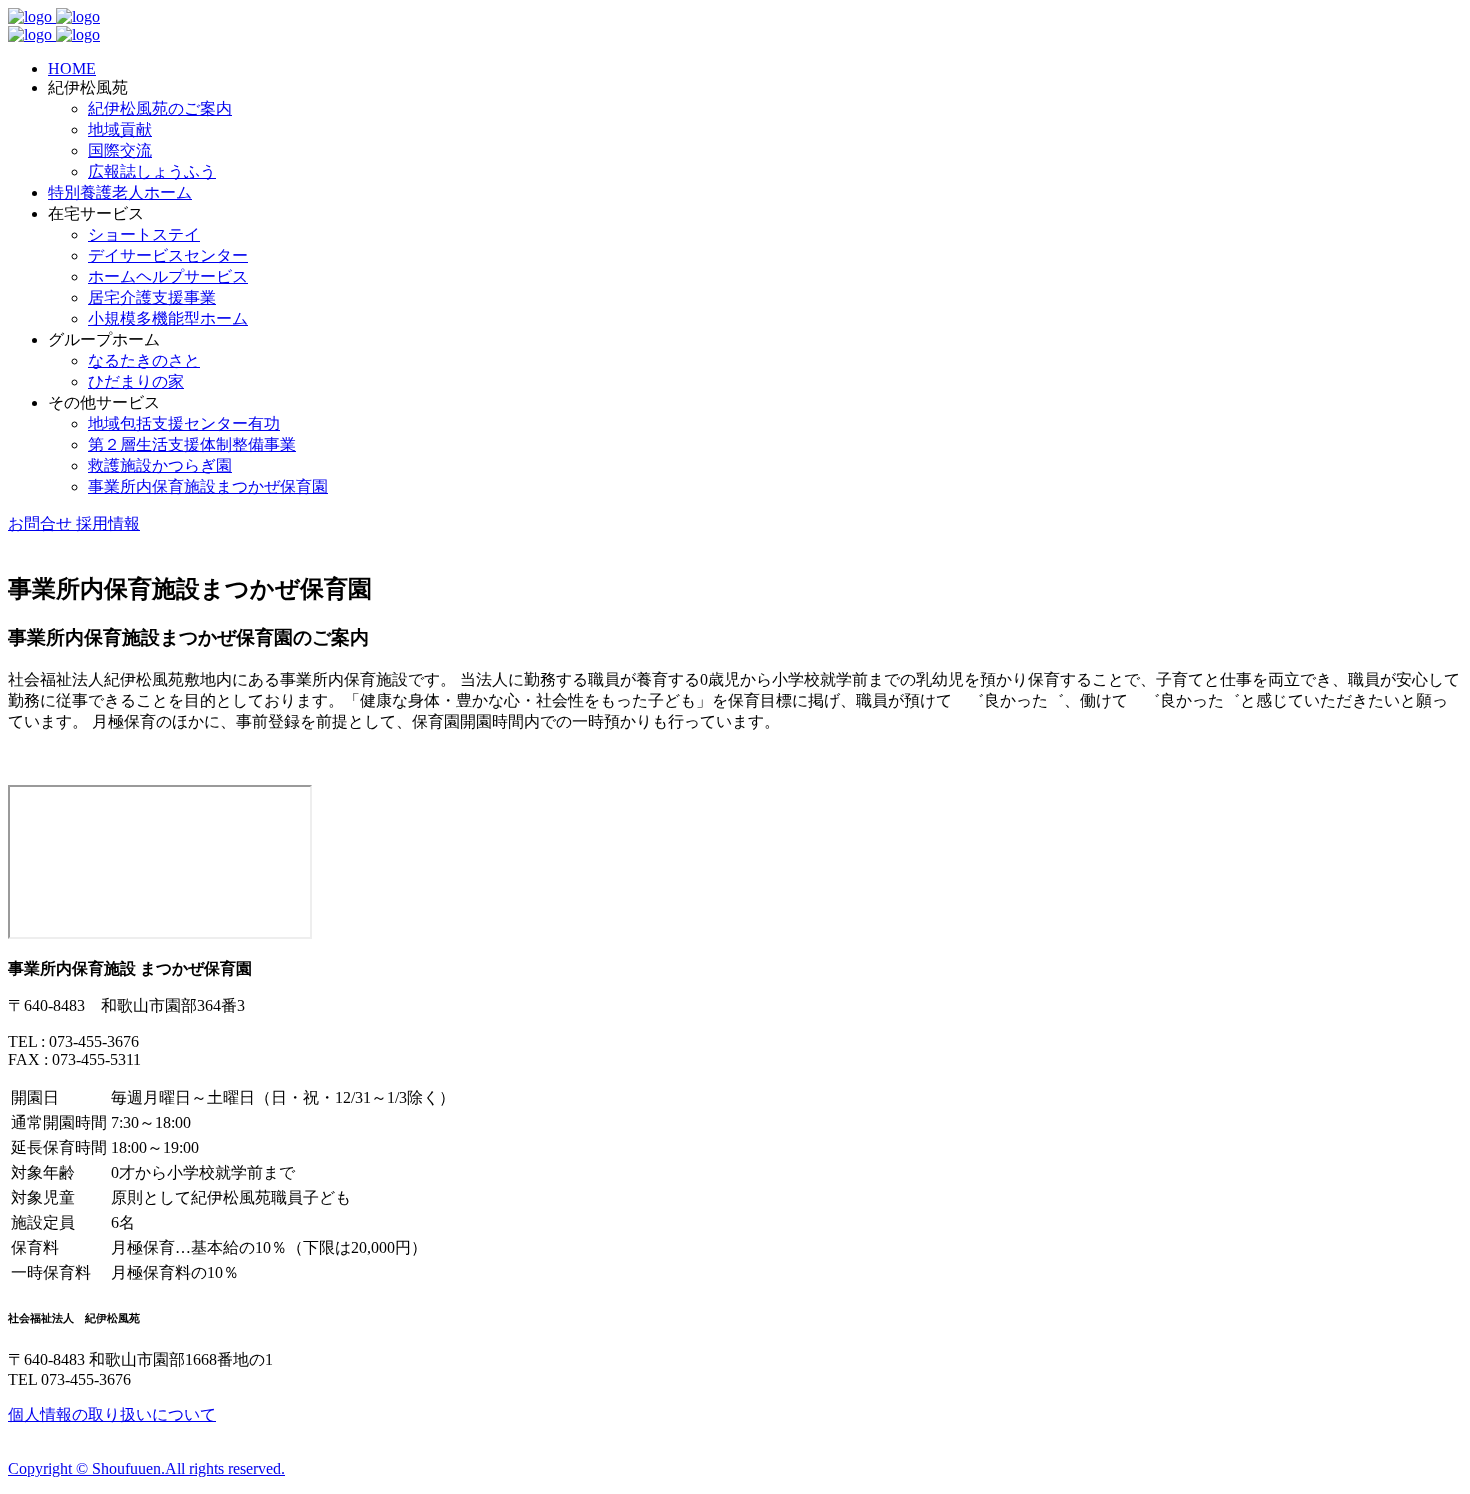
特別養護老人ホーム (120, 192)
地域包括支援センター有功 (184, 423)
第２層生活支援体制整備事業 (192, 444)
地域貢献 (120, 129)
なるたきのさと (144, 360)
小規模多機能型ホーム (168, 318)
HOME (72, 68)
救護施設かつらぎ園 (160, 465)
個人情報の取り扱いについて (112, 1414)
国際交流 (120, 150)
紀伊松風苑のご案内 (160, 108)
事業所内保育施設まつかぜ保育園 (208, 486)
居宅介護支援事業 (152, 297)
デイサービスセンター (168, 255)
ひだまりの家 (136, 381)
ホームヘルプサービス (168, 276)
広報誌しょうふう (152, 171)
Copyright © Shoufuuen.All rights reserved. (146, 1468)
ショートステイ (144, 234)
